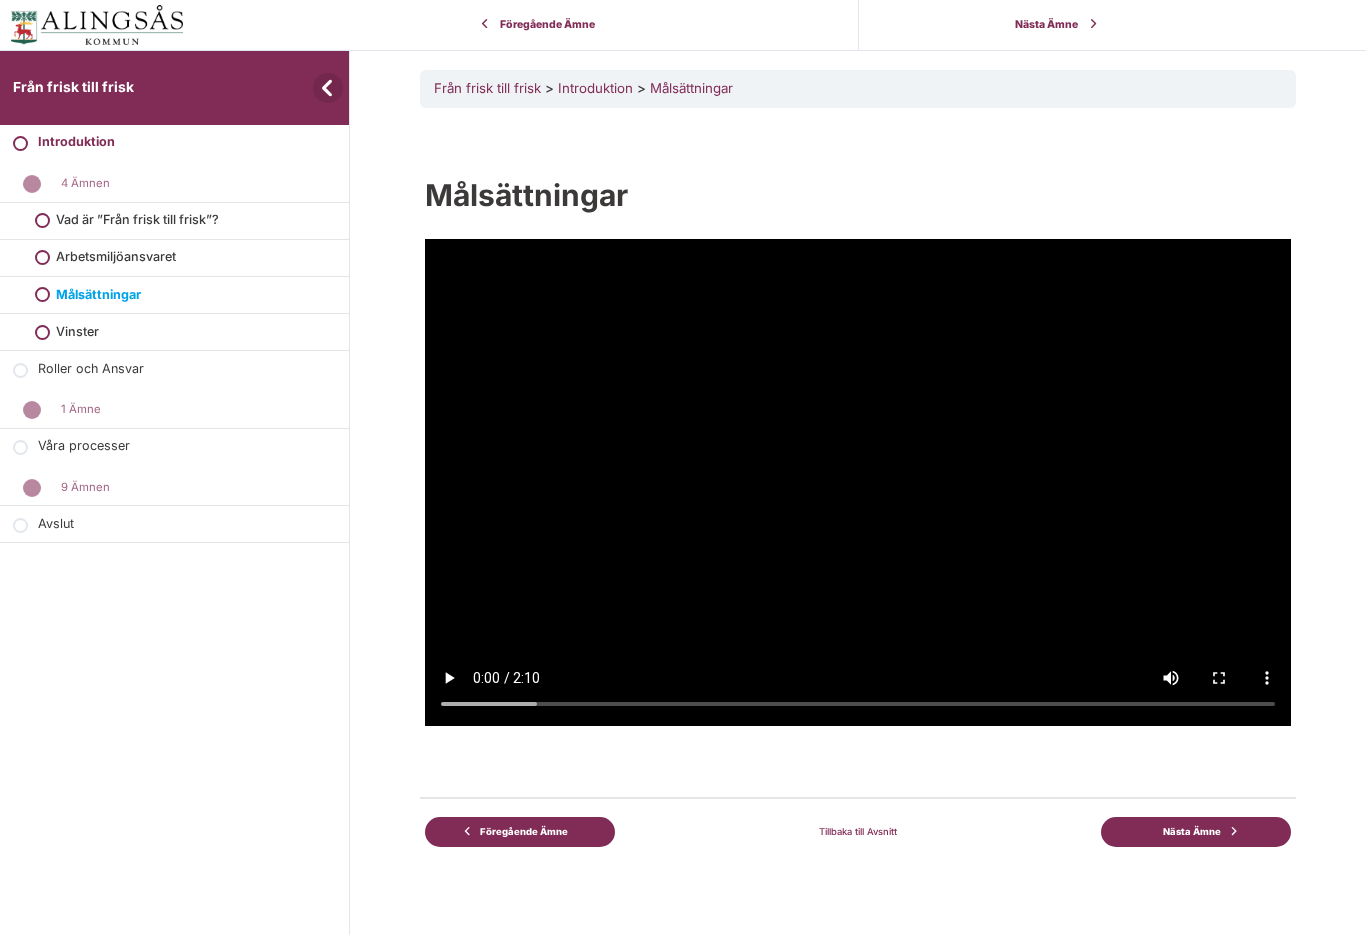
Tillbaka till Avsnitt (858, 831)
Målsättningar (691, 88)
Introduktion (595, 88)
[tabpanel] (858, 424)
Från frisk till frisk (73, 87)
